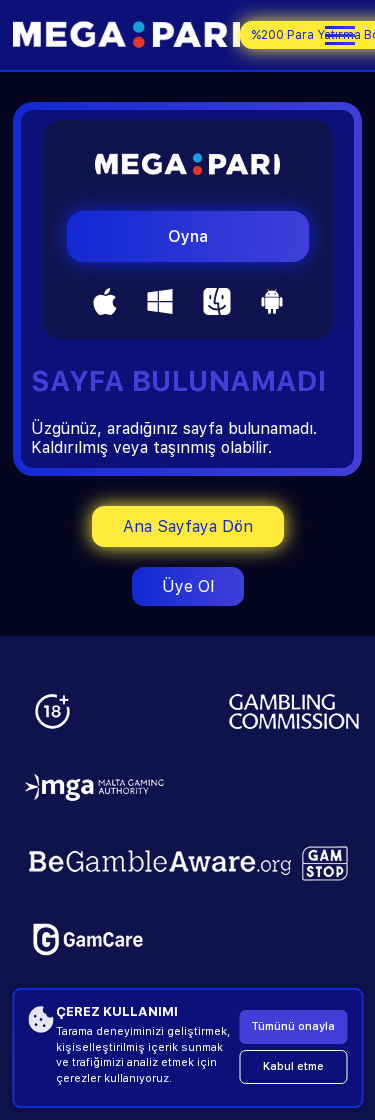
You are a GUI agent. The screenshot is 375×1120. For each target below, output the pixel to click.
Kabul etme (293, 1066)
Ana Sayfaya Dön (188, 526)
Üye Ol (188, 586)
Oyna (188, 236)
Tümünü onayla (293, 1026)
